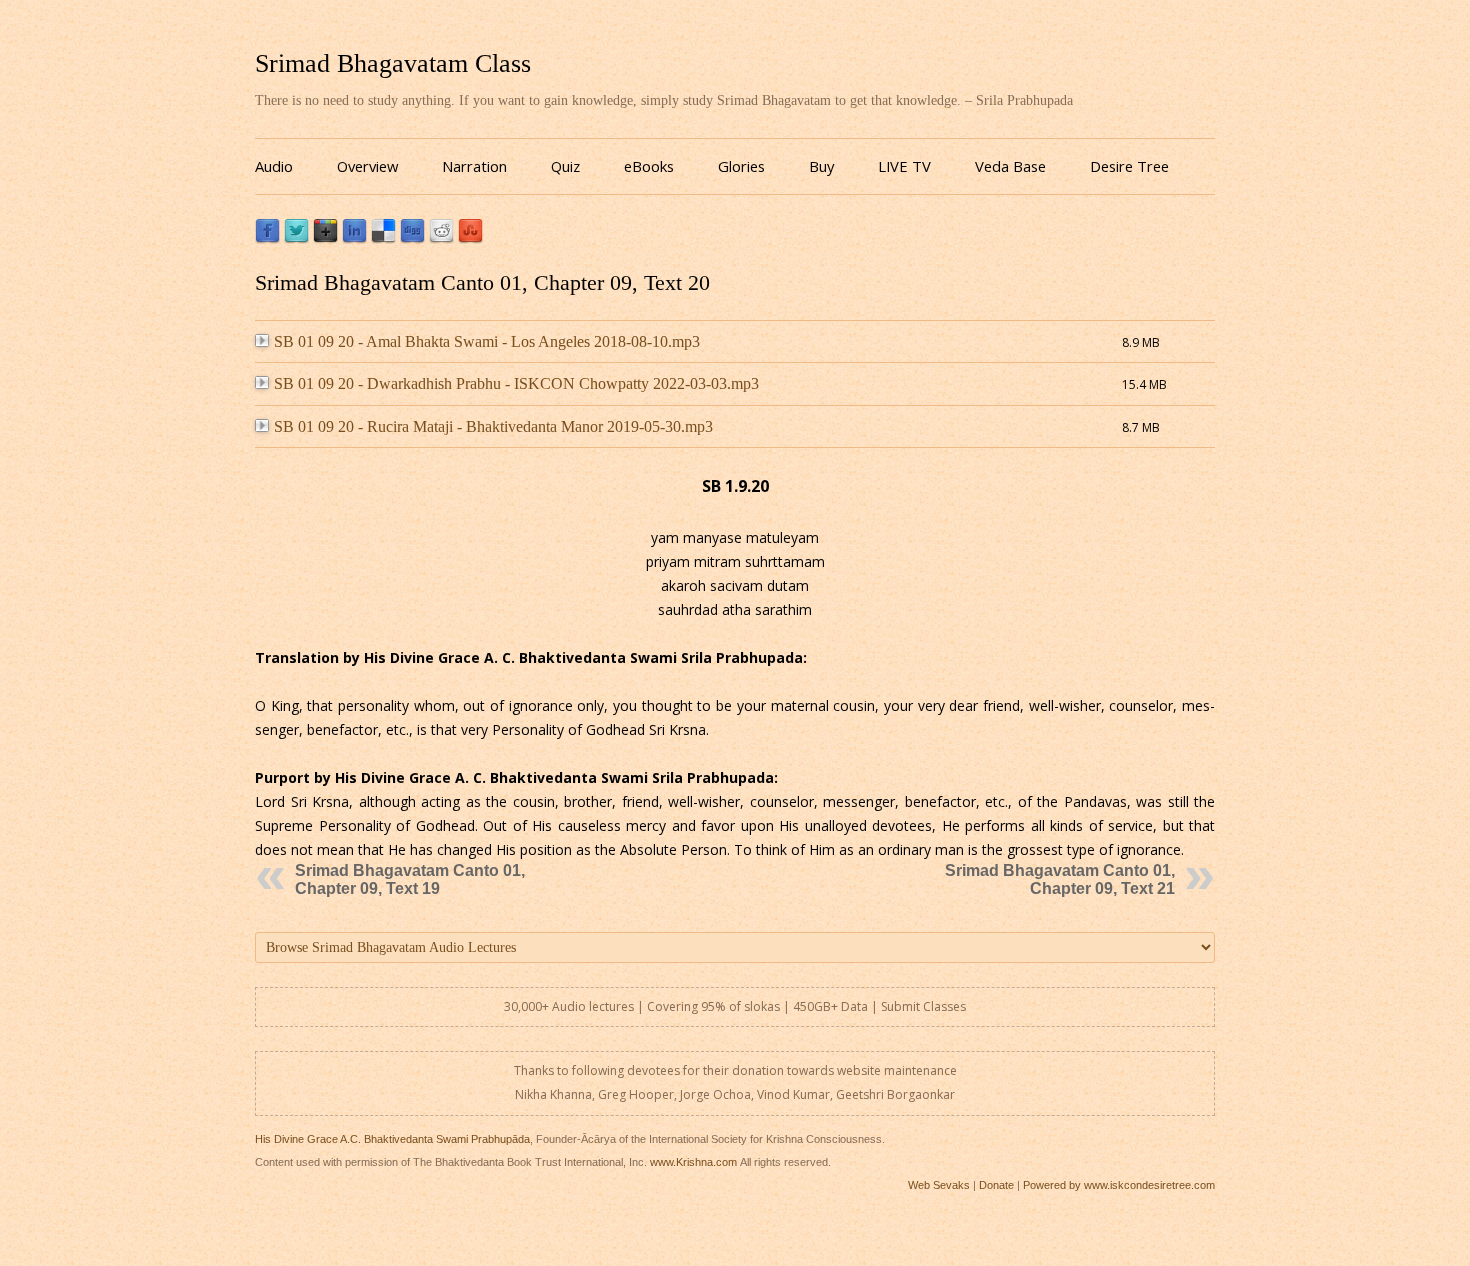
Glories (741, 166)
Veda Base (1010, 166)
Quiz (565, 166)
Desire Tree (1129, 166)
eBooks (649, 166)
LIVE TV (904, 166)
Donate (996, 1185)
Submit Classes (923, 1006)
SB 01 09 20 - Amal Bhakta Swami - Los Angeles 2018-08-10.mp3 (487, 341)
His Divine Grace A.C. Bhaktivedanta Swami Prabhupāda (392, 1139)
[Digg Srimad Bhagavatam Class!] (412, 238)
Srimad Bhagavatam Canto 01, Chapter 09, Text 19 (410, 879)
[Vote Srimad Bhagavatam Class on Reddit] (441, 238)
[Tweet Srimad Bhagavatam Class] (296, 238)
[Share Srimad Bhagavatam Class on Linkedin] (354, 238)
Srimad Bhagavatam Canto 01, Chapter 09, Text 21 (1060, 879)
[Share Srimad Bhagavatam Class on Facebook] (267, 238)
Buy (821, 166)
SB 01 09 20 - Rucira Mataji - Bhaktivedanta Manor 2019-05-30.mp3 (493, 426)
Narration (474, 166)
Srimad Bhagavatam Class (393, 63)
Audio (274, 166)
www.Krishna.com (693, 1162)
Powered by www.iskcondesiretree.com (1119, 1185)
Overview (367, 166)
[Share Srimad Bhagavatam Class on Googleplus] (325, 238)
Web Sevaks (939, 1185)
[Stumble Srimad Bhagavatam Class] (470, 238)
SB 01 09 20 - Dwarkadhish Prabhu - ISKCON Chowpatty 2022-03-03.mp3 (516, 383)
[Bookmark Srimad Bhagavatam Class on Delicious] (383, 238)
